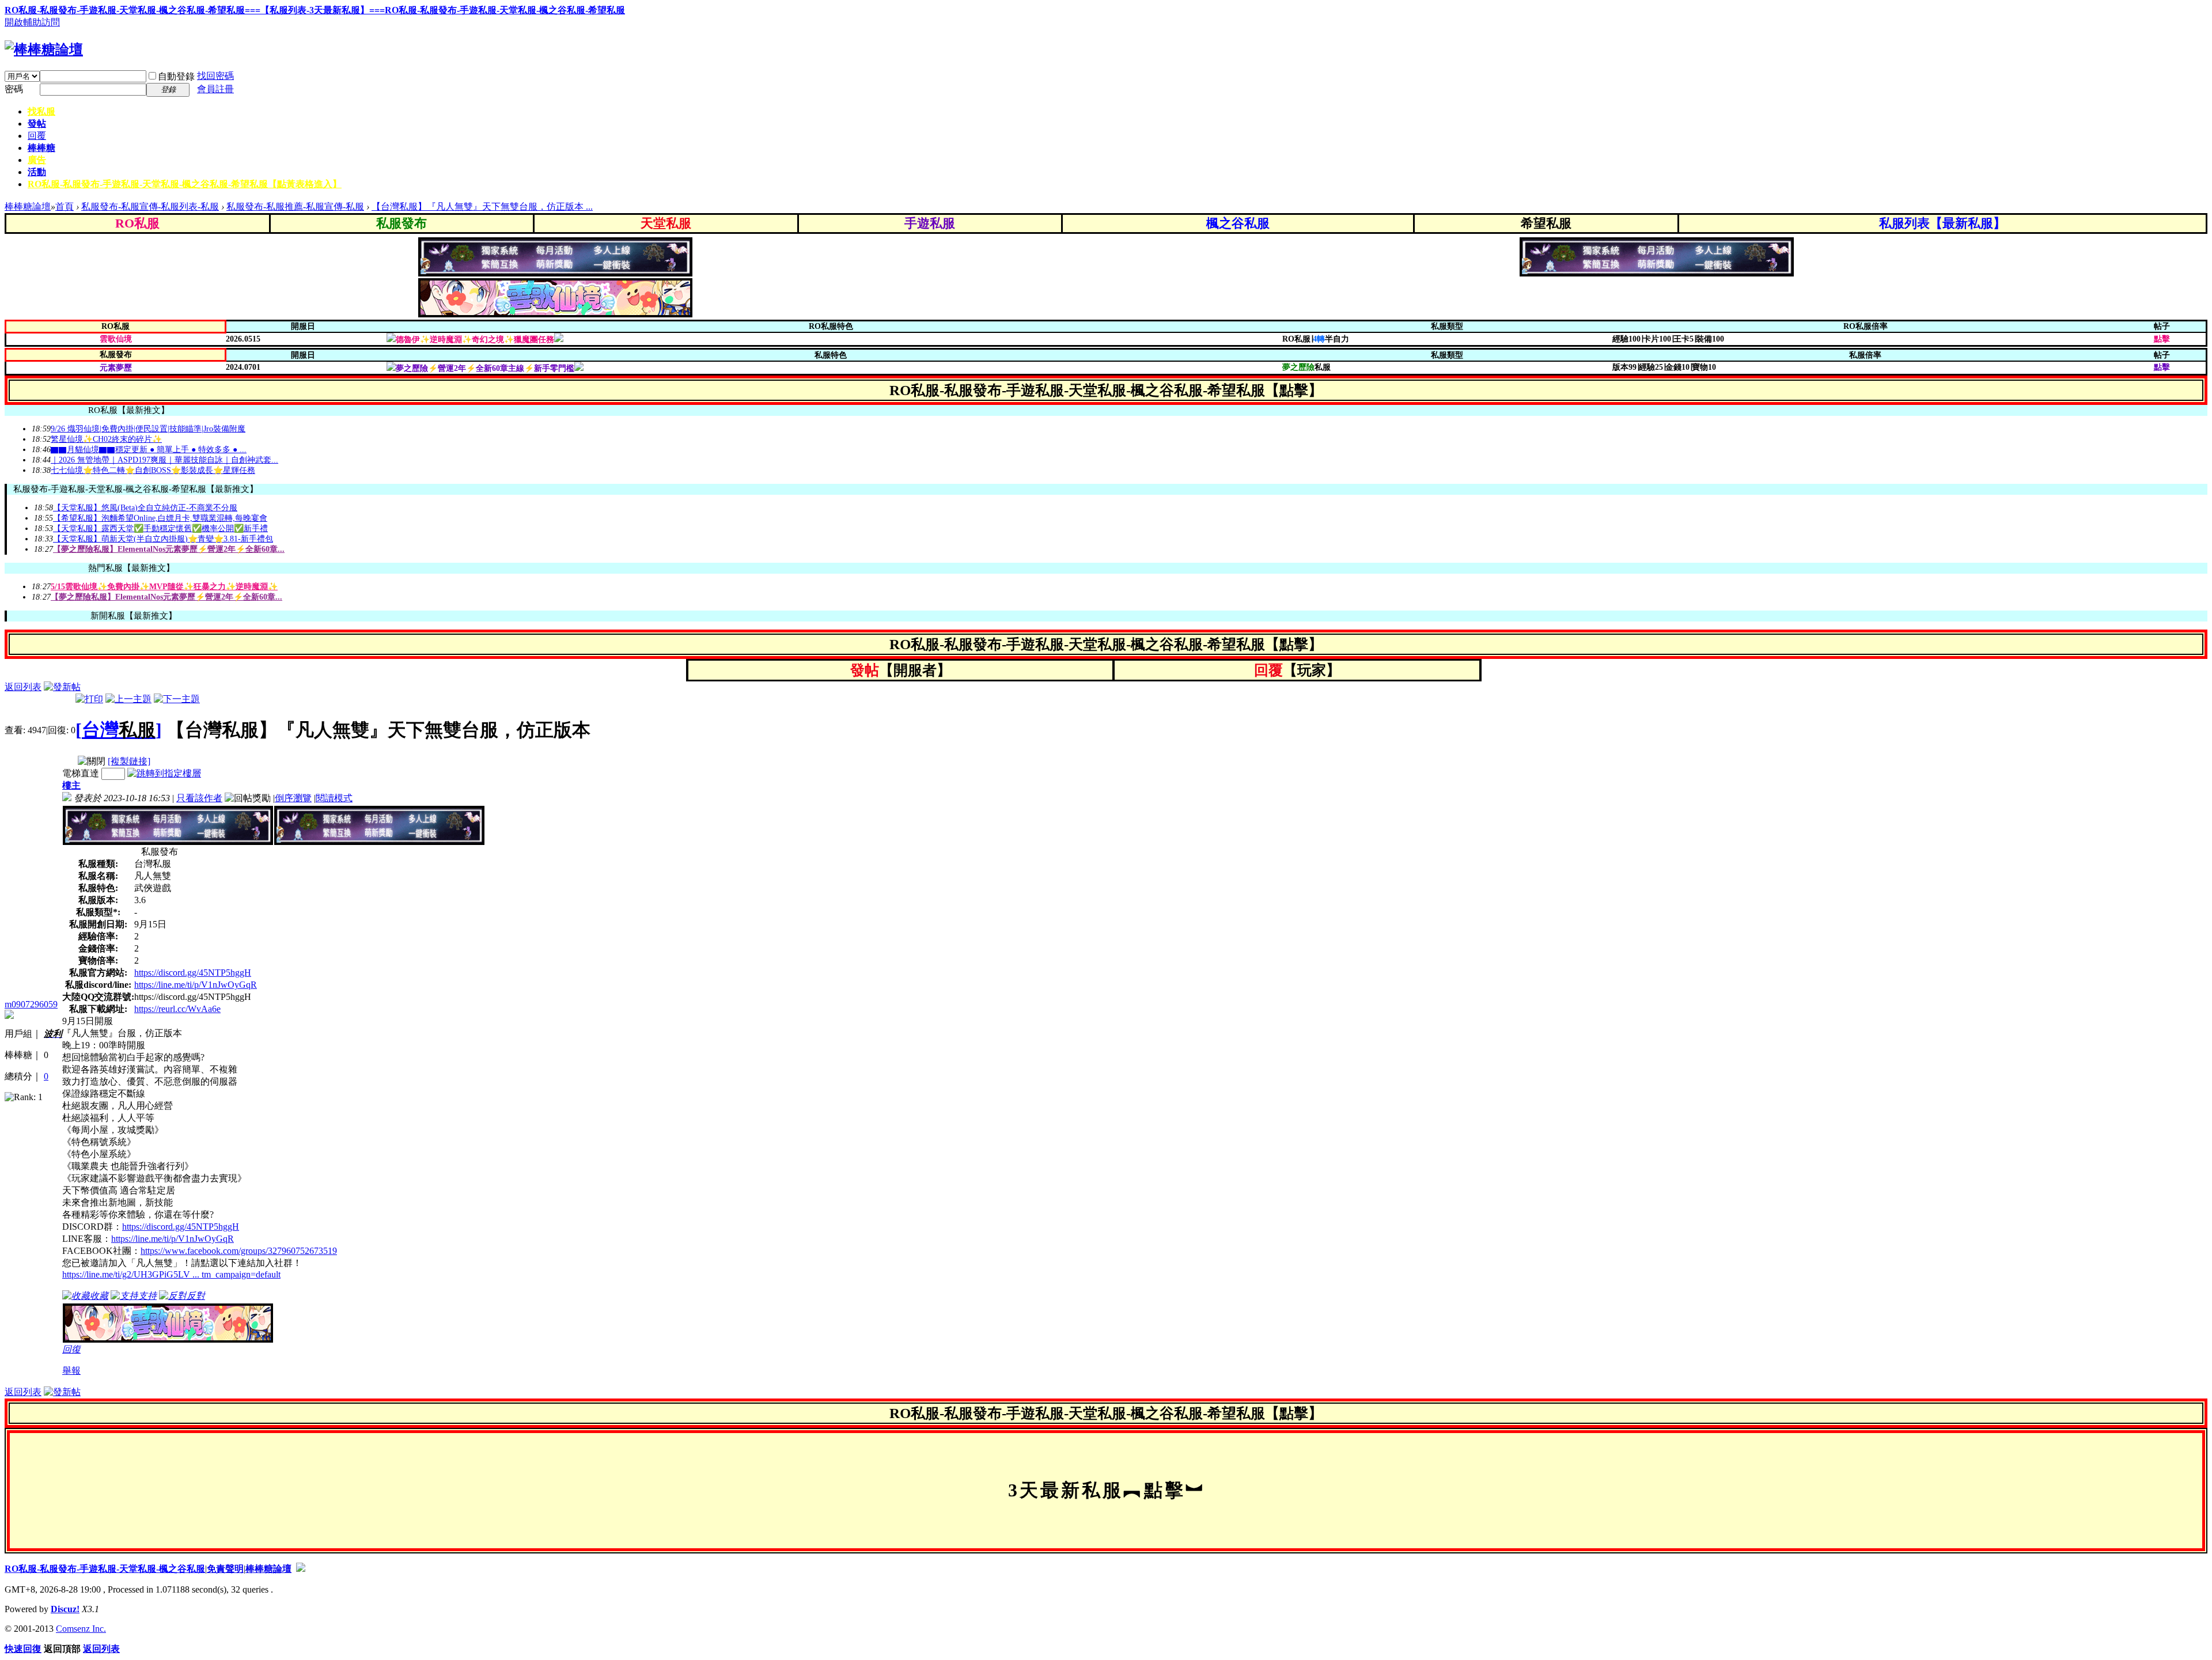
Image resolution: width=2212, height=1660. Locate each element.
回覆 (37, 136)
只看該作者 (199, 798)
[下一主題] (177, 699)
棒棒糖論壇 (28, 206)
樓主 (71, 785)
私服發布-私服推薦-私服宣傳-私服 (295, 206)
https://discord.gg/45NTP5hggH (193, 973)
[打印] (89, 699)
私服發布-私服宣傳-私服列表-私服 (150, 206)
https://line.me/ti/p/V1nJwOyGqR (196, 985)
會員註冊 (215, 89)
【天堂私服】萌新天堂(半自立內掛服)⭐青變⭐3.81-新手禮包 (163, 539)
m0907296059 (31, 1004)
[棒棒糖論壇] (44, 50)
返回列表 (23, 687)
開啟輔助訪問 (32, 22)
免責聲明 (225, 1569)
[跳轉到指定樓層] (164, 773)
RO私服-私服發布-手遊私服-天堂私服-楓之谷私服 (105, 1569)
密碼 (14, 89)
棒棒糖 (41, 148)
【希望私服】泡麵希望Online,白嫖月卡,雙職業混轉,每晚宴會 (160, 518)
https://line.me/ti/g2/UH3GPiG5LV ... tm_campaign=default (171, 1274)
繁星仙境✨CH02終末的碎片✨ (106, 439)
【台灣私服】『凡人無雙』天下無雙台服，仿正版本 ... (482, 206)
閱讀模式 (334, 798)
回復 (71, 1349)
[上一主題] (128, 699)
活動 (37, 172)
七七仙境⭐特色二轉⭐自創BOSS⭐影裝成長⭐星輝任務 (153, 470)
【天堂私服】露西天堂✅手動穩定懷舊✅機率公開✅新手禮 (160, 528)
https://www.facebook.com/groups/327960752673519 (239, 1251)
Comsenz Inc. (81, 1629)
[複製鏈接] (129, 761)
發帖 (37, 124)
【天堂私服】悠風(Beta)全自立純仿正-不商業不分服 (145, 508)
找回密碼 (215, 76)
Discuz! (65, 1609)
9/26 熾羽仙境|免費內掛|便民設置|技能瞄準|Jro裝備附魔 (148, 429)
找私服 (41, 111)
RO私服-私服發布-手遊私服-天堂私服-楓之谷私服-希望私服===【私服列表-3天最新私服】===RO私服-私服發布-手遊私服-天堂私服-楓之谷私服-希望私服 (315, 10)
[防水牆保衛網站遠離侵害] (301, 1569)
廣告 (37, 160)
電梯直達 (81, 773)
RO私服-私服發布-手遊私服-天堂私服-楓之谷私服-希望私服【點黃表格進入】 (185, 184)
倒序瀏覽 (293, 798)
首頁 (65, 206)
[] (119, 730)
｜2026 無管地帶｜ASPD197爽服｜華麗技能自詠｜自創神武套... (164, 460)
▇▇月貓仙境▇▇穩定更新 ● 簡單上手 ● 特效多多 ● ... (149, 450)
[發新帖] (62, 687)
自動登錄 (176, 76)
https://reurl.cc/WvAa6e (177, 1009)
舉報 (71, 1371)
